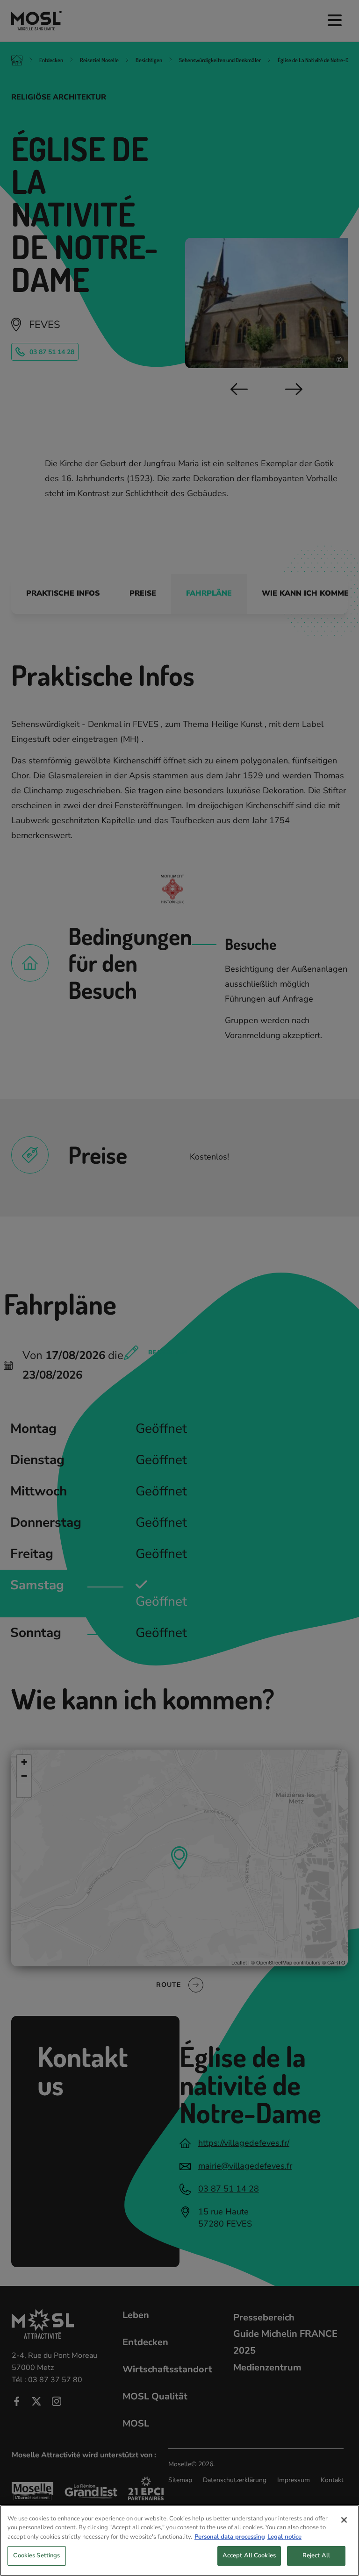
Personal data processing (230, 2537)
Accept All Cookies (249, 2555)
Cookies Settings (36, 2555)
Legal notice (284, 2537)
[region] (179, 2540)
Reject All (316, 2555)
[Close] (344, 2520)
